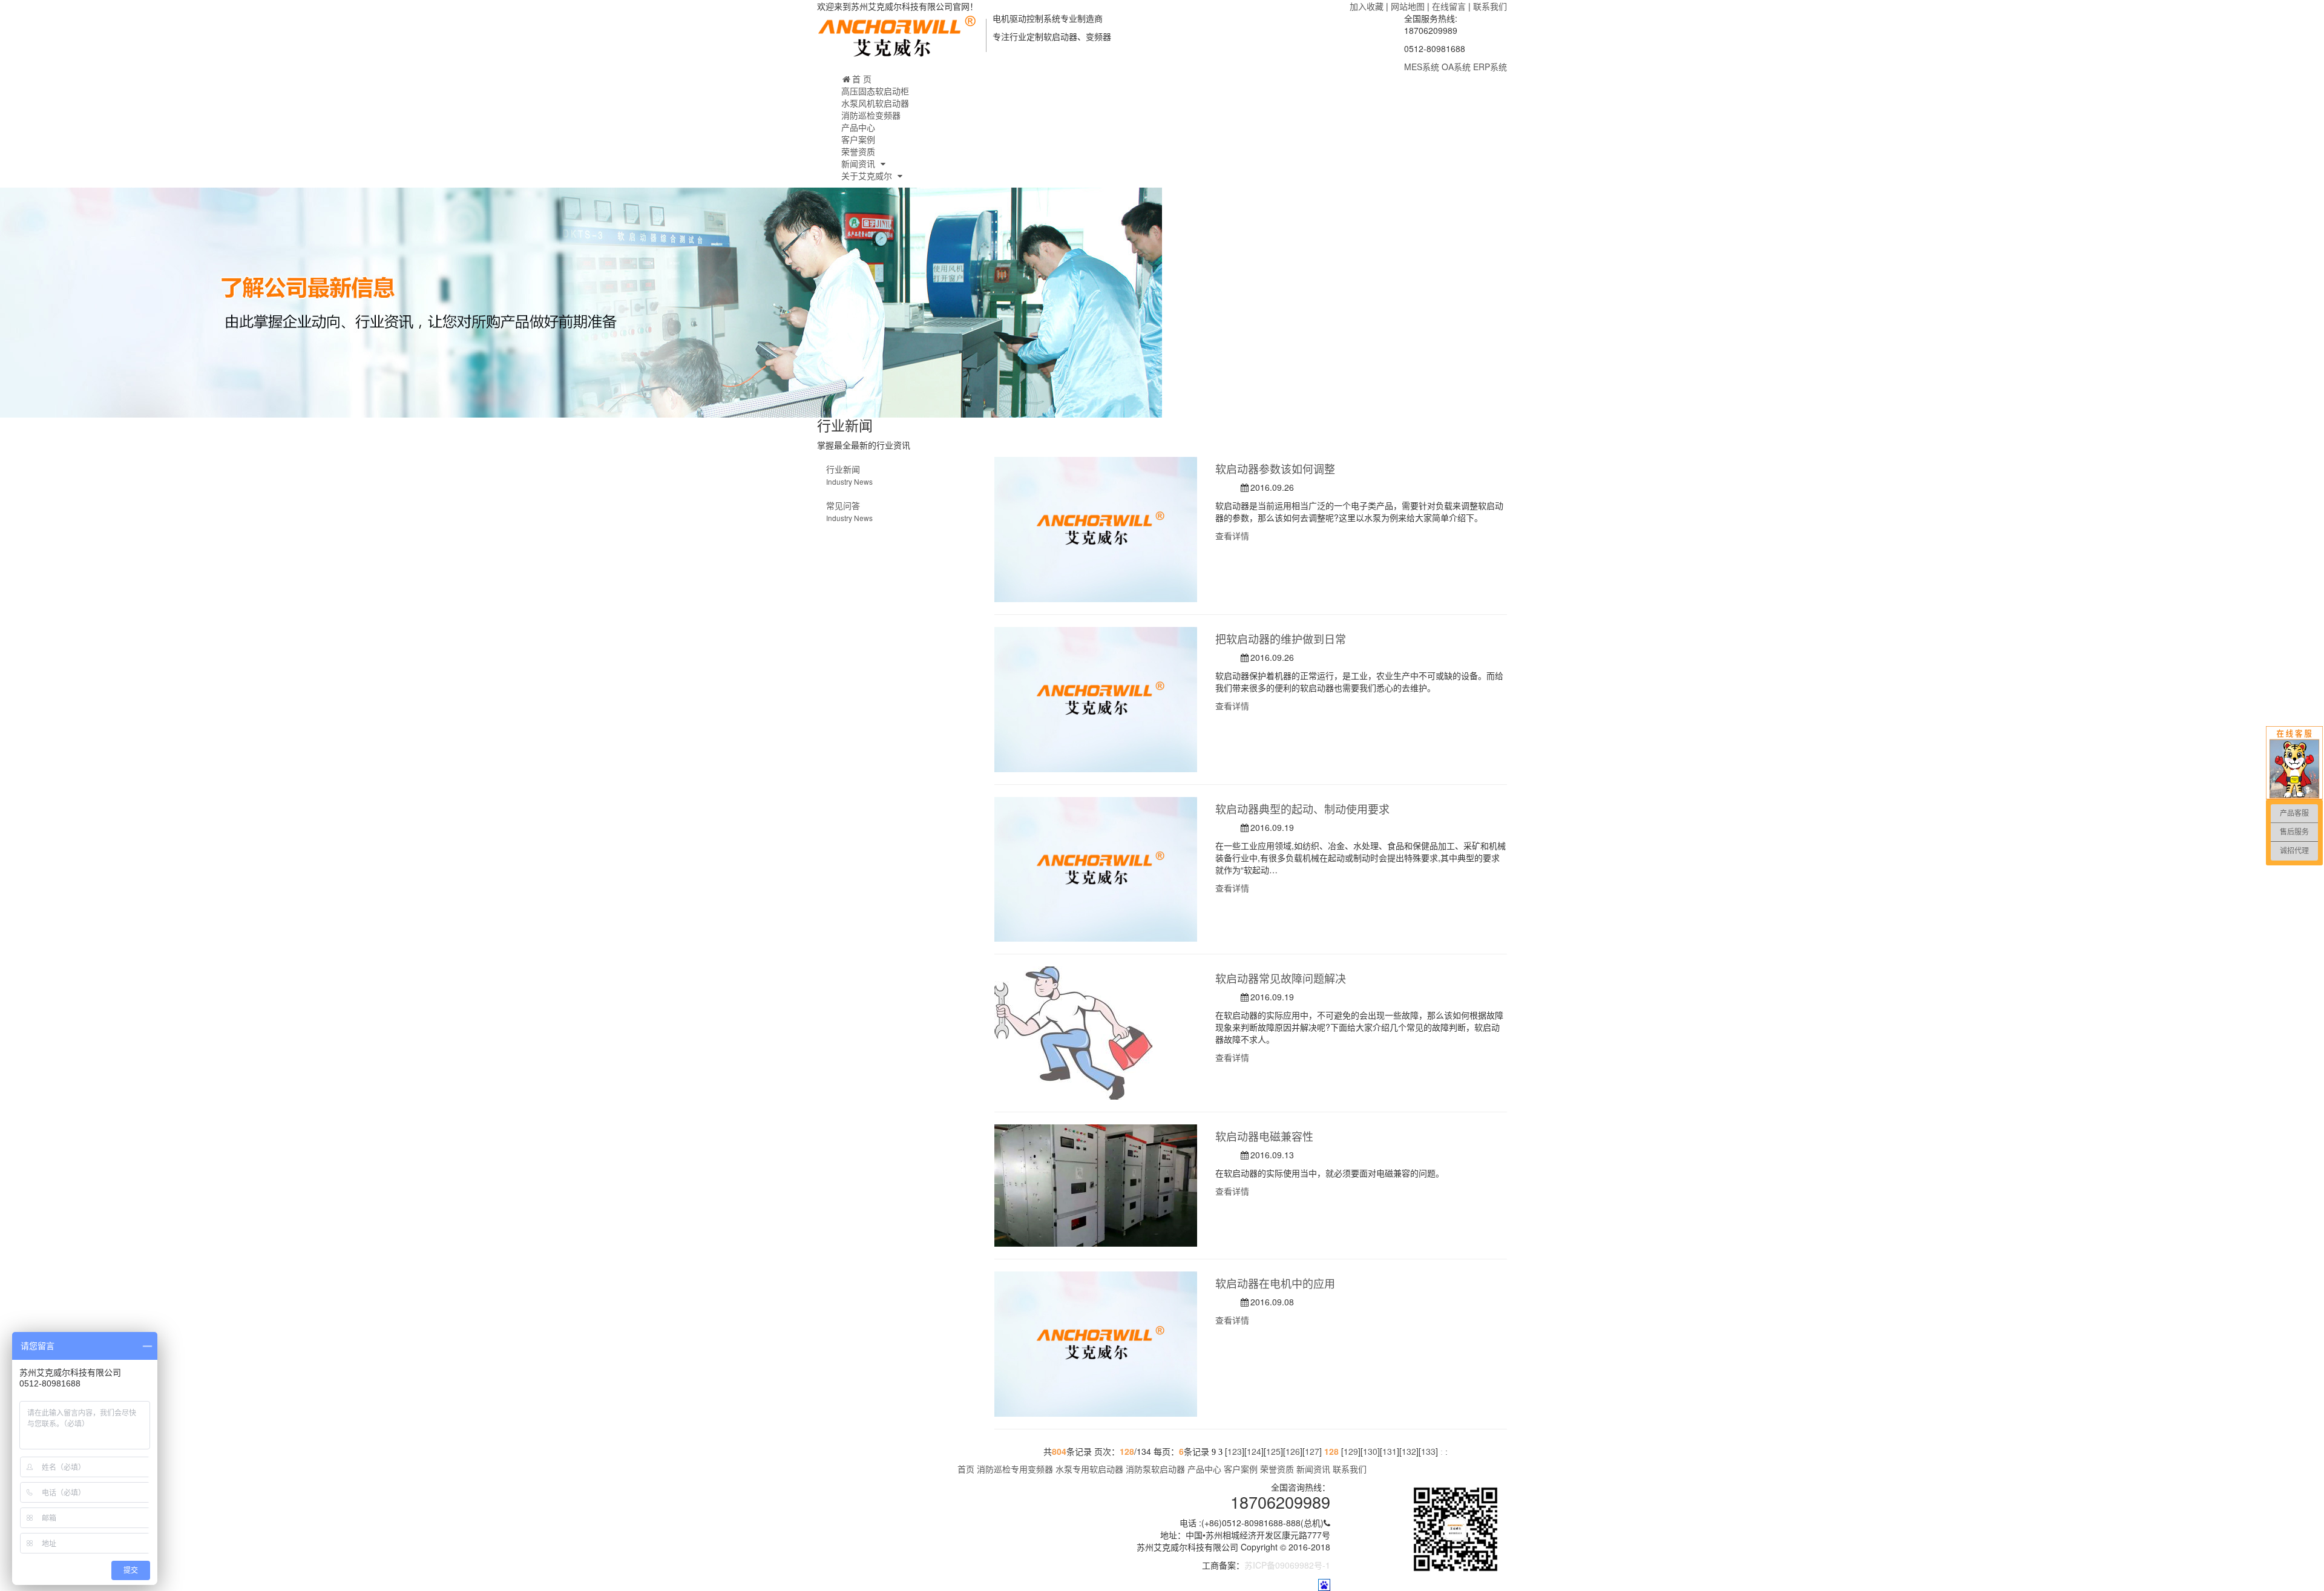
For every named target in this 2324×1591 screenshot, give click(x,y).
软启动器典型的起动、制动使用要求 (1302, 809)
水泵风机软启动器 (875, 103)
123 (1235, 1451)
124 (1254, 1451)
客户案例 (858, 139)
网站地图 (1408, 6)
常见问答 (849, 511)
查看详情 (1233, 536)
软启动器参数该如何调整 (1275, 468)
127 (1312, 1451)
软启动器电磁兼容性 (1264, 1136)
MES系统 (1422, 67)
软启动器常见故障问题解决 (1281, 978)
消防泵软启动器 (1157, 1469)
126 (1293, 1451)
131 (1390, 1451)
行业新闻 (849, 475)
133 (1428, 1451)
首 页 (862, 79)
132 (1409, 1451)
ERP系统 (1490, 67)
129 (1351, 1451)
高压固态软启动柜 (875, 91)
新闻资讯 (1313, 1469)
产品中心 (858, 127)
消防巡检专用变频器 (1015, 1469)
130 (1370, 1451)
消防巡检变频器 (871, 115)
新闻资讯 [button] (859, 163)
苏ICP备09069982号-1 (1287, 1565)
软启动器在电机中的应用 (1275, 1283)
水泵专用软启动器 (1089, 1469)
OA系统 (1456, 67)
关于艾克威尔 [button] (868, 176)
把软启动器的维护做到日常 (1281, 638)
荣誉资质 (858, 151)
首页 (966, 1469)
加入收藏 (1367, 6)
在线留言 (1449, 6)
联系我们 (1490, 6)
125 (1273, 1451)
